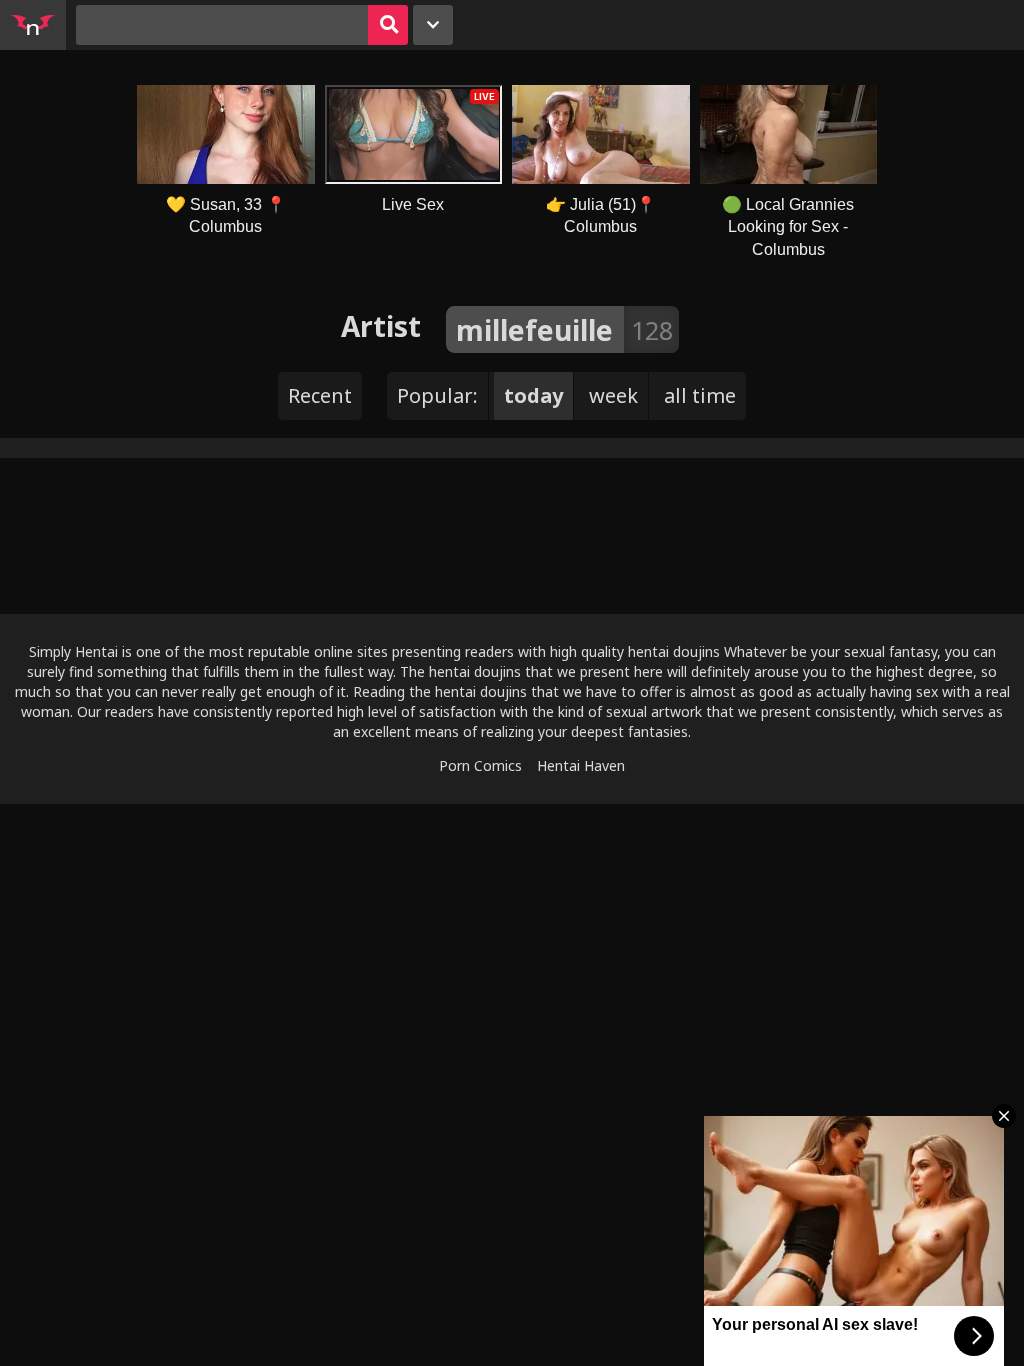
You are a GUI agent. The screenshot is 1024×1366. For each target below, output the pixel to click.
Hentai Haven (581, 765)
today (533, 395)
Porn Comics (480, 765)
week (613, 395)
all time (700, 395)
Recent (320, 395)
